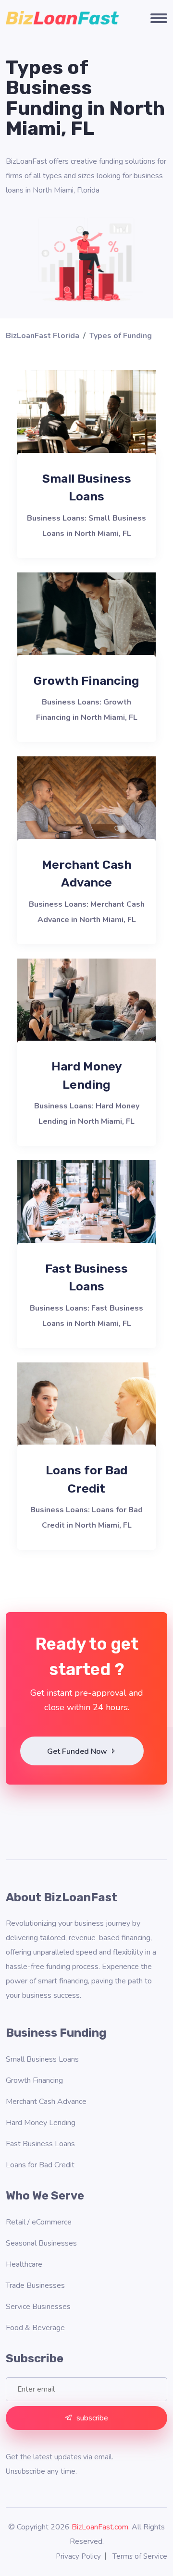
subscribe (92, 2418)
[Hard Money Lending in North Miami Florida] (86, 1011)
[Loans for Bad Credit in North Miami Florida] (86, 1415)
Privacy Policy (78, 2556)
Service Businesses (38, 2307)
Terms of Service (140, 2556)
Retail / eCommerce (39, 2222)
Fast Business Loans (40, 2144)
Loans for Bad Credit (40, 2165)
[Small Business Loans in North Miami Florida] (86, 423)
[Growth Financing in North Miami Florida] (86, 625)
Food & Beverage (35, 2328)
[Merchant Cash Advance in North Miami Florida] (86, 809)
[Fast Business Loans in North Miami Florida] (86, 1213)
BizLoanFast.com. (101, 2527)
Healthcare (24, 2264)
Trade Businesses (35, 2285)
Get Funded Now (78, 1751)
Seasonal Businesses (41, 2243)
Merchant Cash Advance (46, 2102)
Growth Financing (86, 681)
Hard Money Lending (41, 2123)
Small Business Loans (42, 2059)
